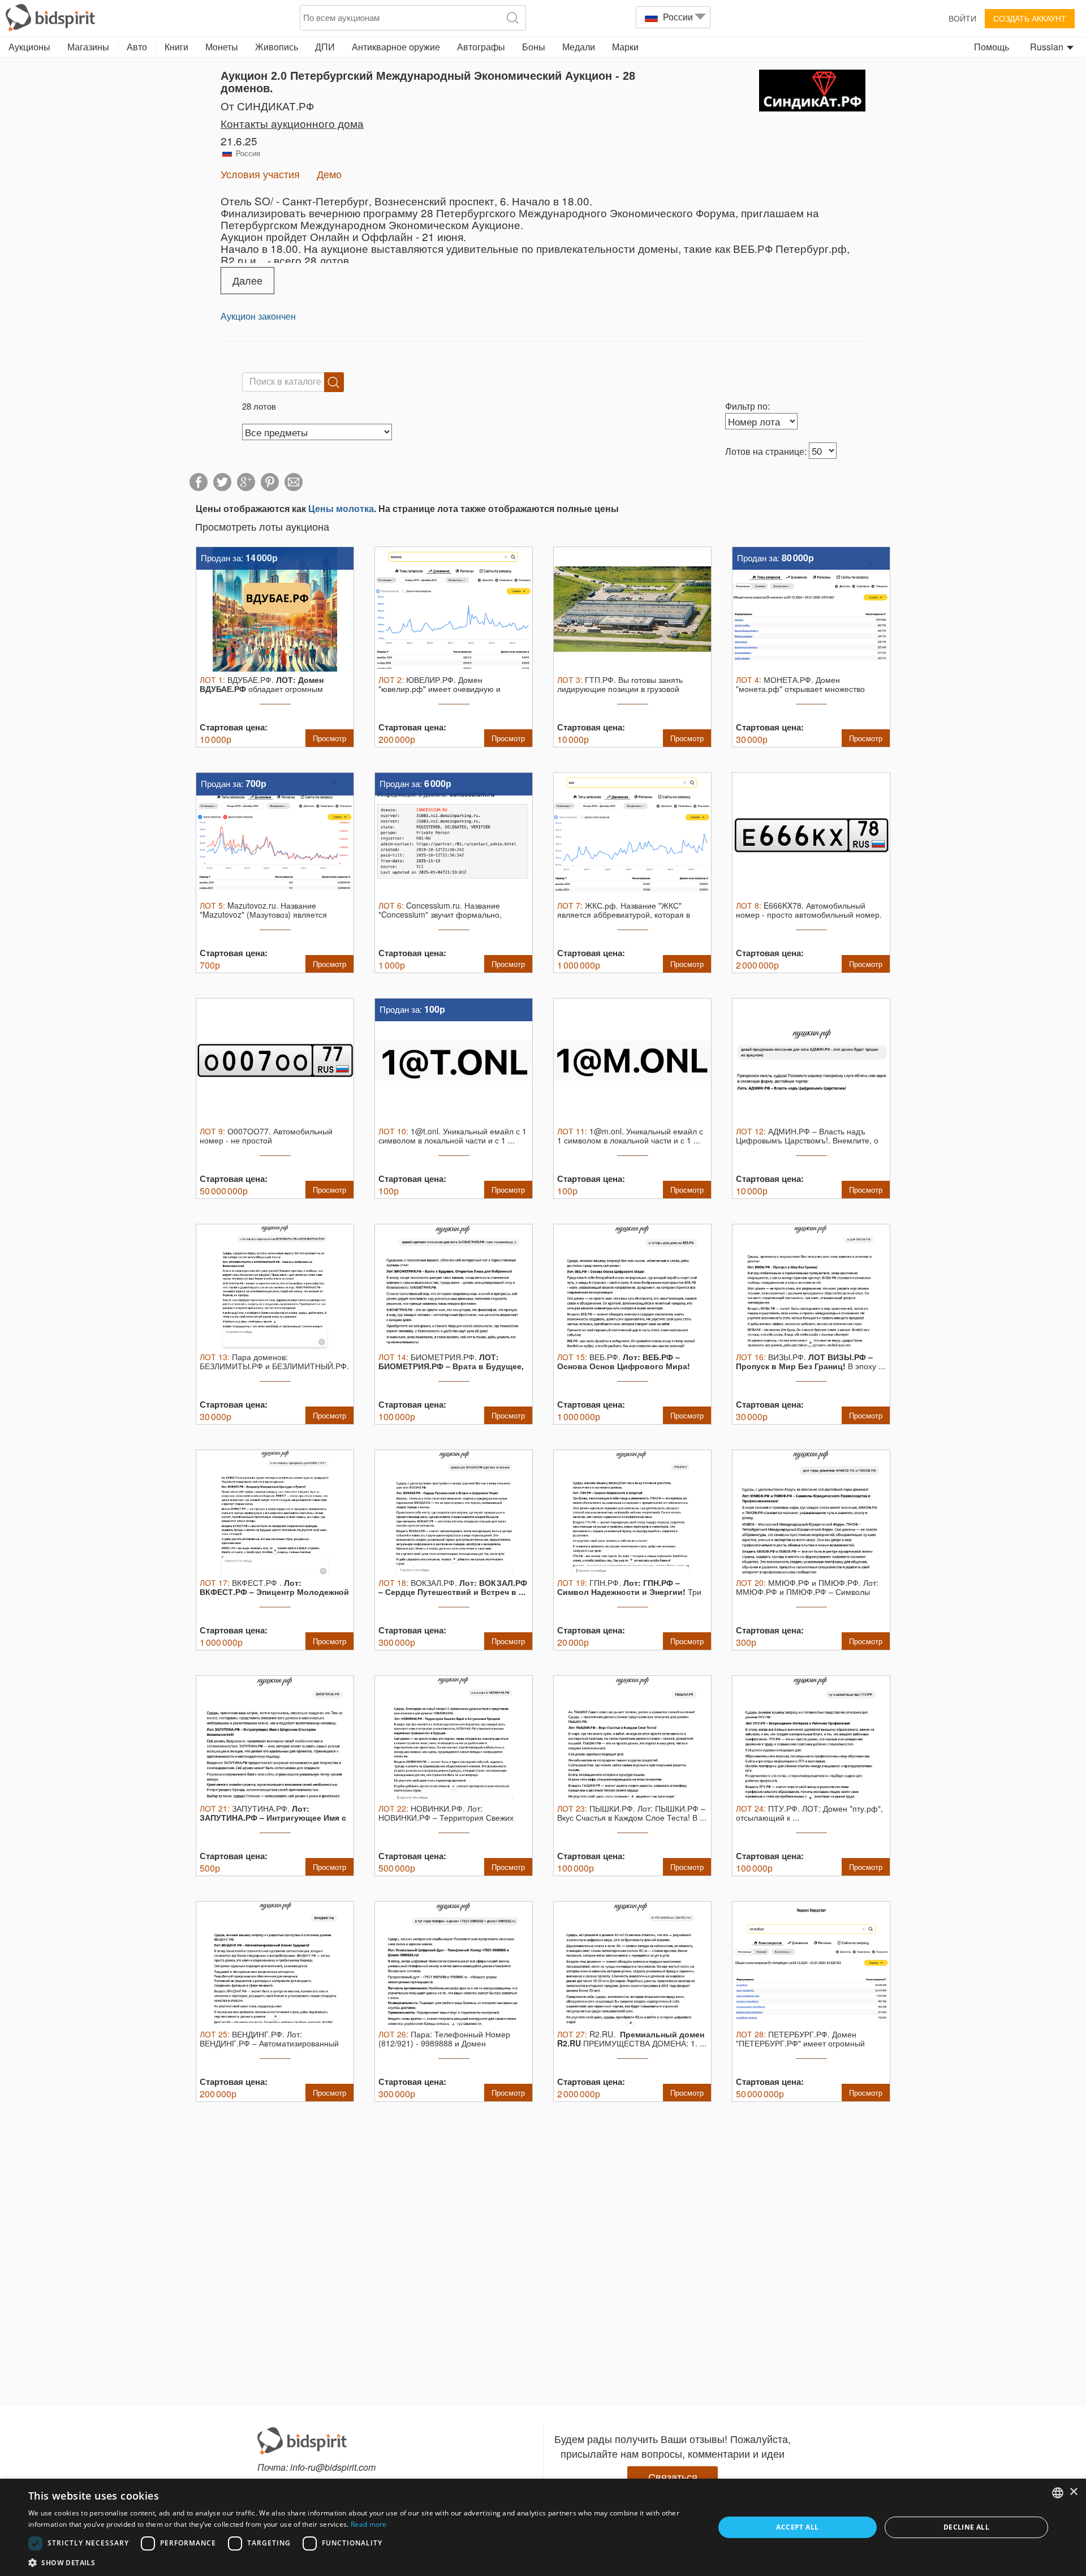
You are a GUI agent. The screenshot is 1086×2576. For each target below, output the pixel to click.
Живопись (277, 47)
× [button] (1073, 2492)
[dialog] (543, 2527)
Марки (625, 47)
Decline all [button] (966, 2527)
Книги (176, 47)
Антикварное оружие (396, 47)
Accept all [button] (797, 2527)
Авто (137, 47)
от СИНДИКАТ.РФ (267, 106)
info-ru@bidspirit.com (333, 2467)
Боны (534, 47)
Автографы (481, 47)
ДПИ (325, 47)
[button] (361, 2562)
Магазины (88, 47)
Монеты (222, 47)
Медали (579, 47)
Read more (369, 2524)
